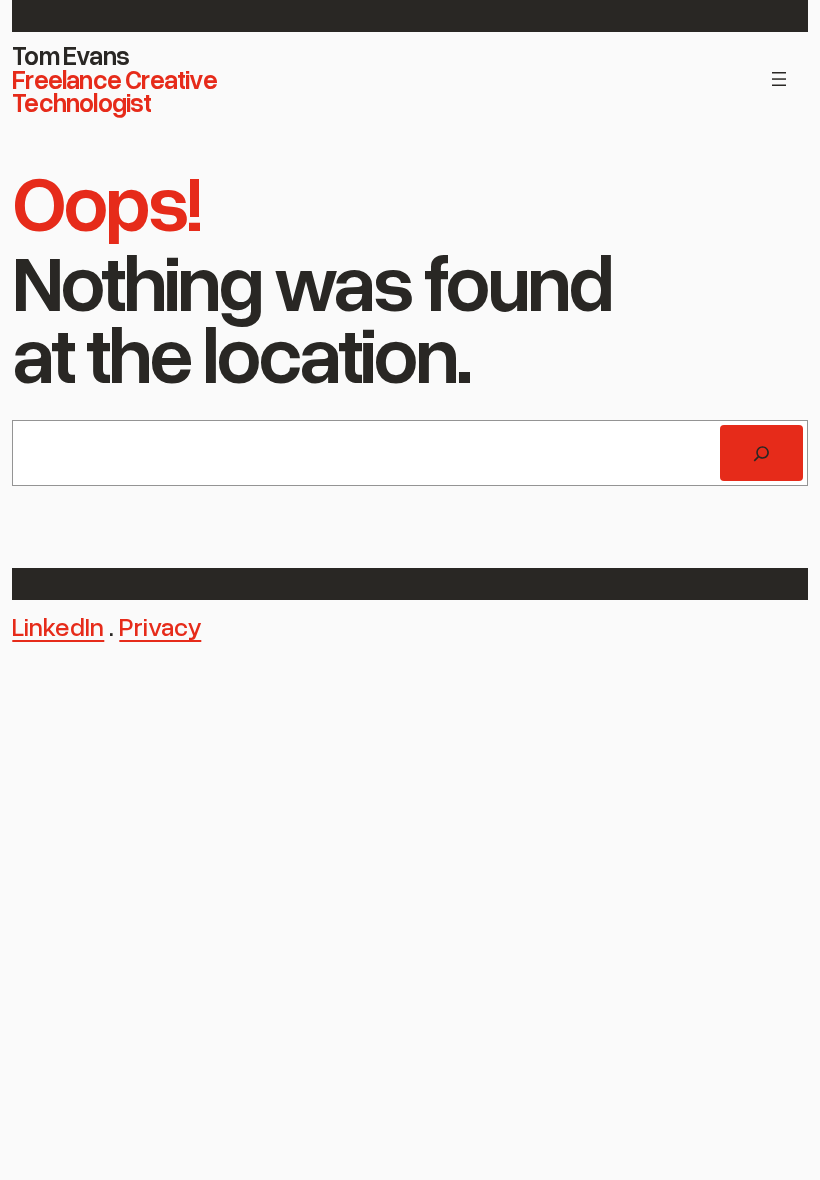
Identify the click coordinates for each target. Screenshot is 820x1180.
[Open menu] (779, 79)
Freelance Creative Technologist (114, 90)
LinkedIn (58, 626)
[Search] (761, 453)
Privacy (160, 626)
